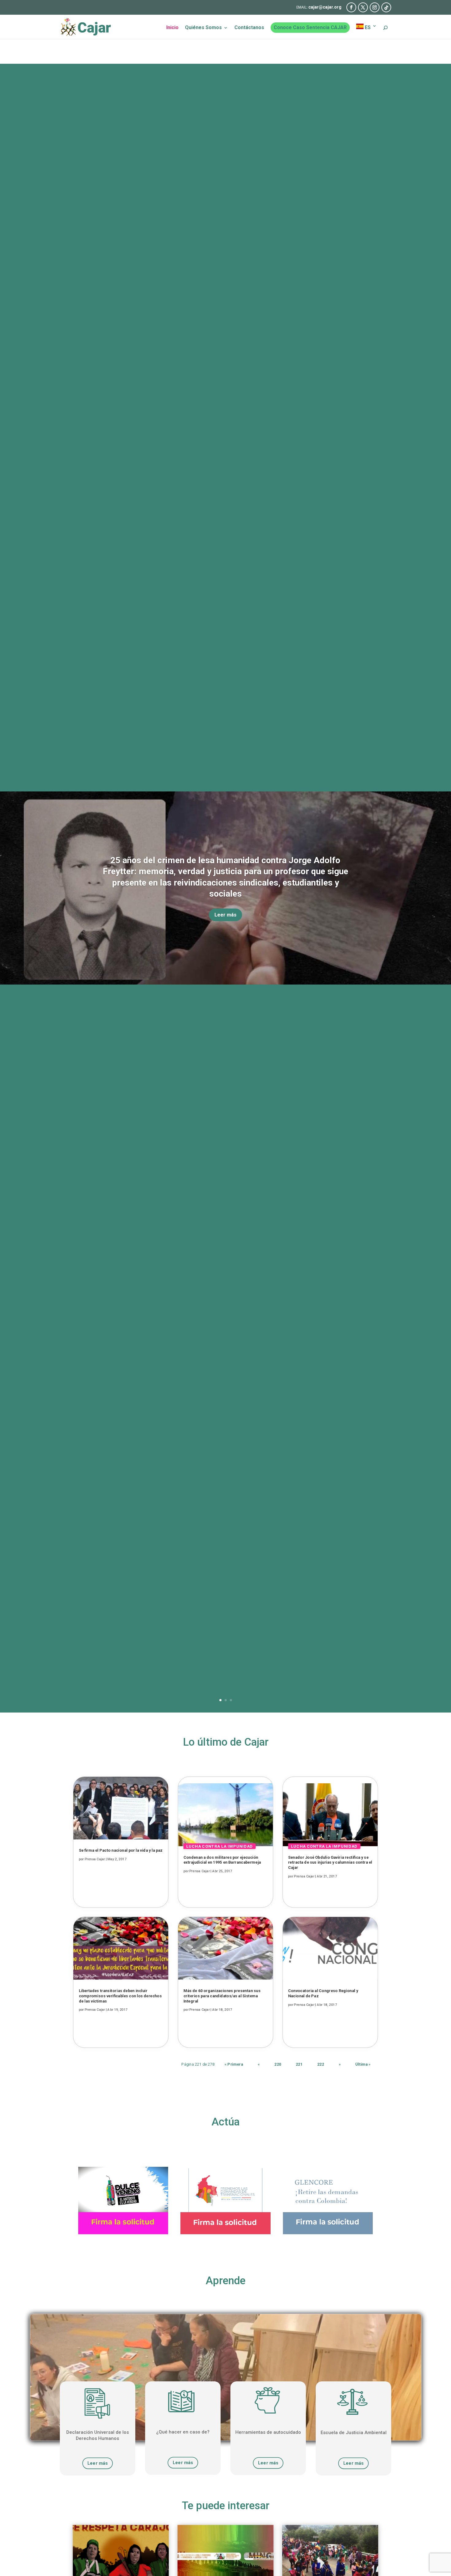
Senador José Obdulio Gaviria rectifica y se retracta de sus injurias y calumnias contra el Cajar (330, 1862)
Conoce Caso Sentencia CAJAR (310, 27)
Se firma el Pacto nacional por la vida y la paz (121, 1851)
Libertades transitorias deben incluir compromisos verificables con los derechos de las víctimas (120, 1996)
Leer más (225, 915)
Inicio (172, 28)
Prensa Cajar (95, 1859)
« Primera (234, 2064)
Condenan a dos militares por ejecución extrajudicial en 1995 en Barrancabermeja (222, 1860)
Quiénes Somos (203, 28)
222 (321, 2064)
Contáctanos (249, 28)
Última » (363, 2064)
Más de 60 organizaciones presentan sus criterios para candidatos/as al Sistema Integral (222, 1996)
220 (278, 2064)
